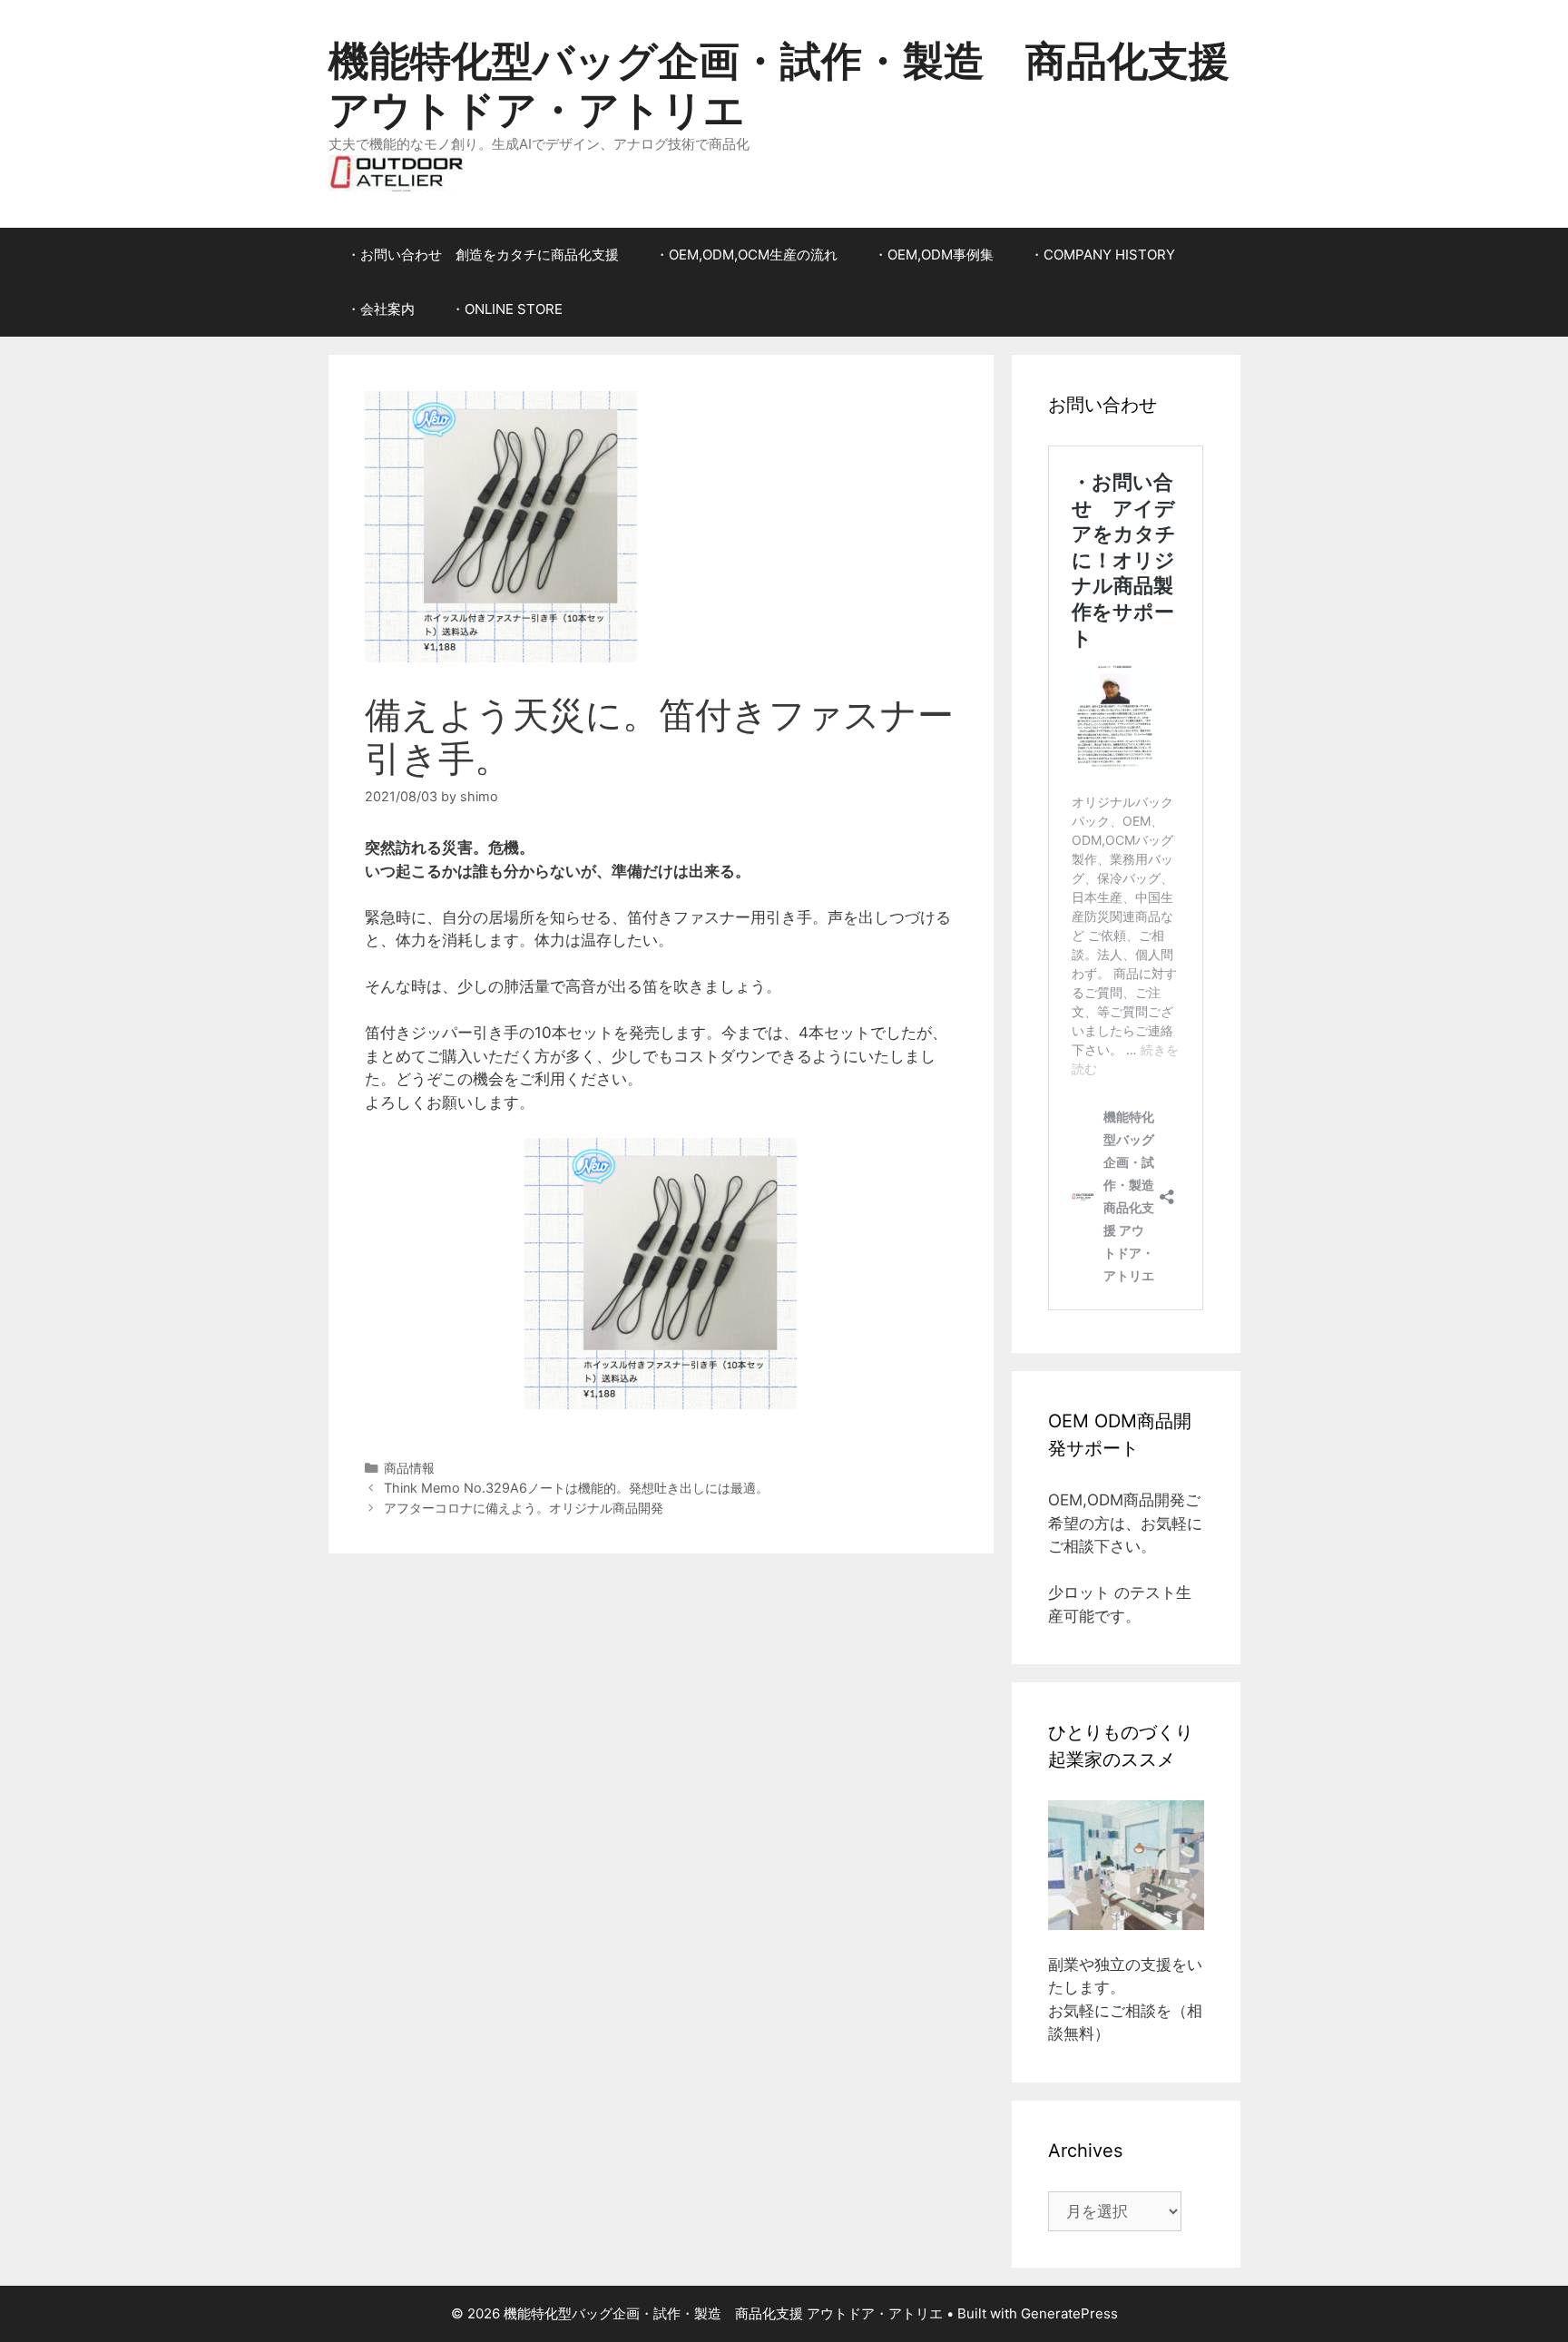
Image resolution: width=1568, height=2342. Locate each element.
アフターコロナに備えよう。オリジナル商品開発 (524, 1508)
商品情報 (409, 1468)
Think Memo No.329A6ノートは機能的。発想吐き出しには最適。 (576, 1488)
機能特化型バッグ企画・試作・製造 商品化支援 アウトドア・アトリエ (779, 85)
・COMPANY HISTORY (1102, 255)
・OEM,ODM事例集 (934, 255)
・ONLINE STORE (507, 309)
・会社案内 (381, 309)
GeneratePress (1069, 2313)
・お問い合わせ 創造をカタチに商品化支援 (483, 255)
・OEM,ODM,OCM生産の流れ (746, 255)
